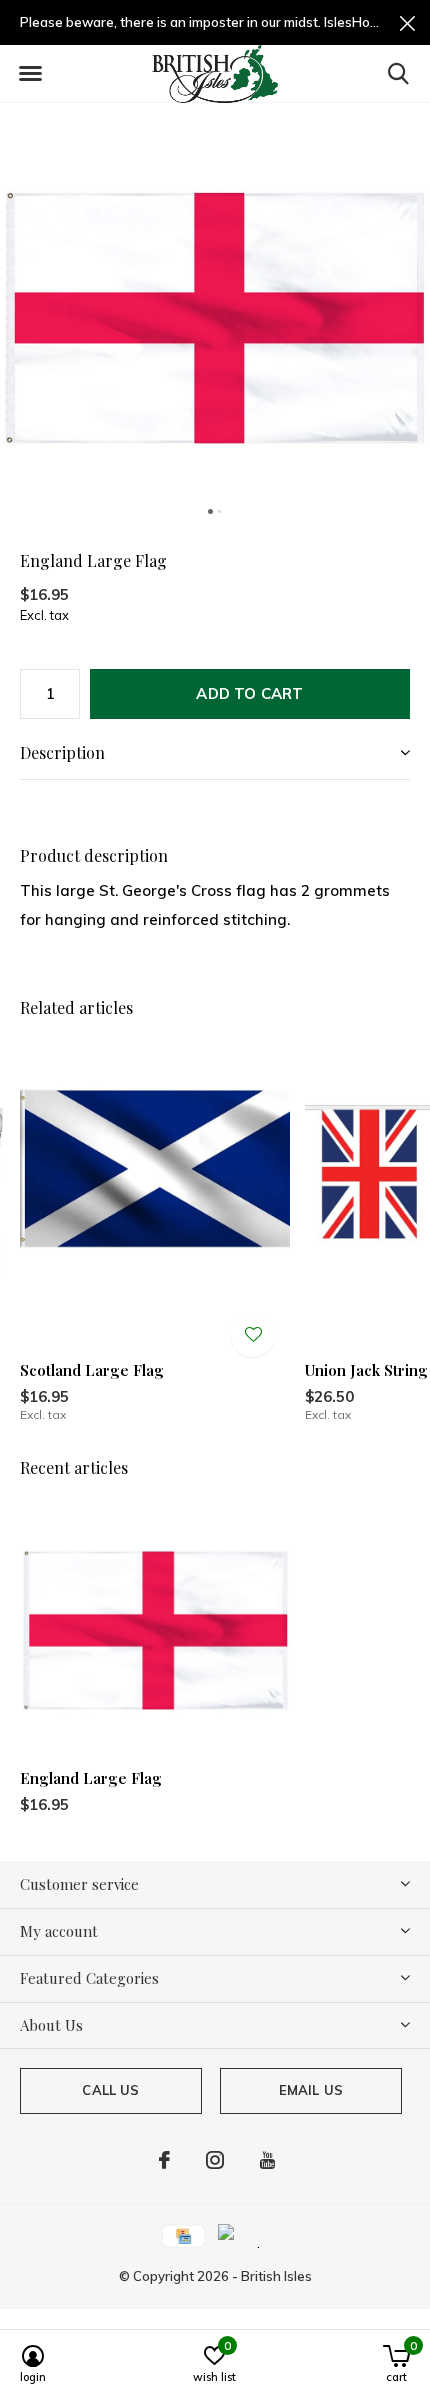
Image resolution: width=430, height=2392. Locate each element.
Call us (110, 2090)
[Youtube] (267, 2160)
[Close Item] (407, 22)
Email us (311, 2090)
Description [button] (62, 752)
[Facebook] (164, 2160)
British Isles (276, 2276)
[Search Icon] (398, 73)
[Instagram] (215, 2160)
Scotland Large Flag (92, 1370)
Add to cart (249, 693)
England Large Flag (91, 1778)
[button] (30, 74)
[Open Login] (253, 1335)
